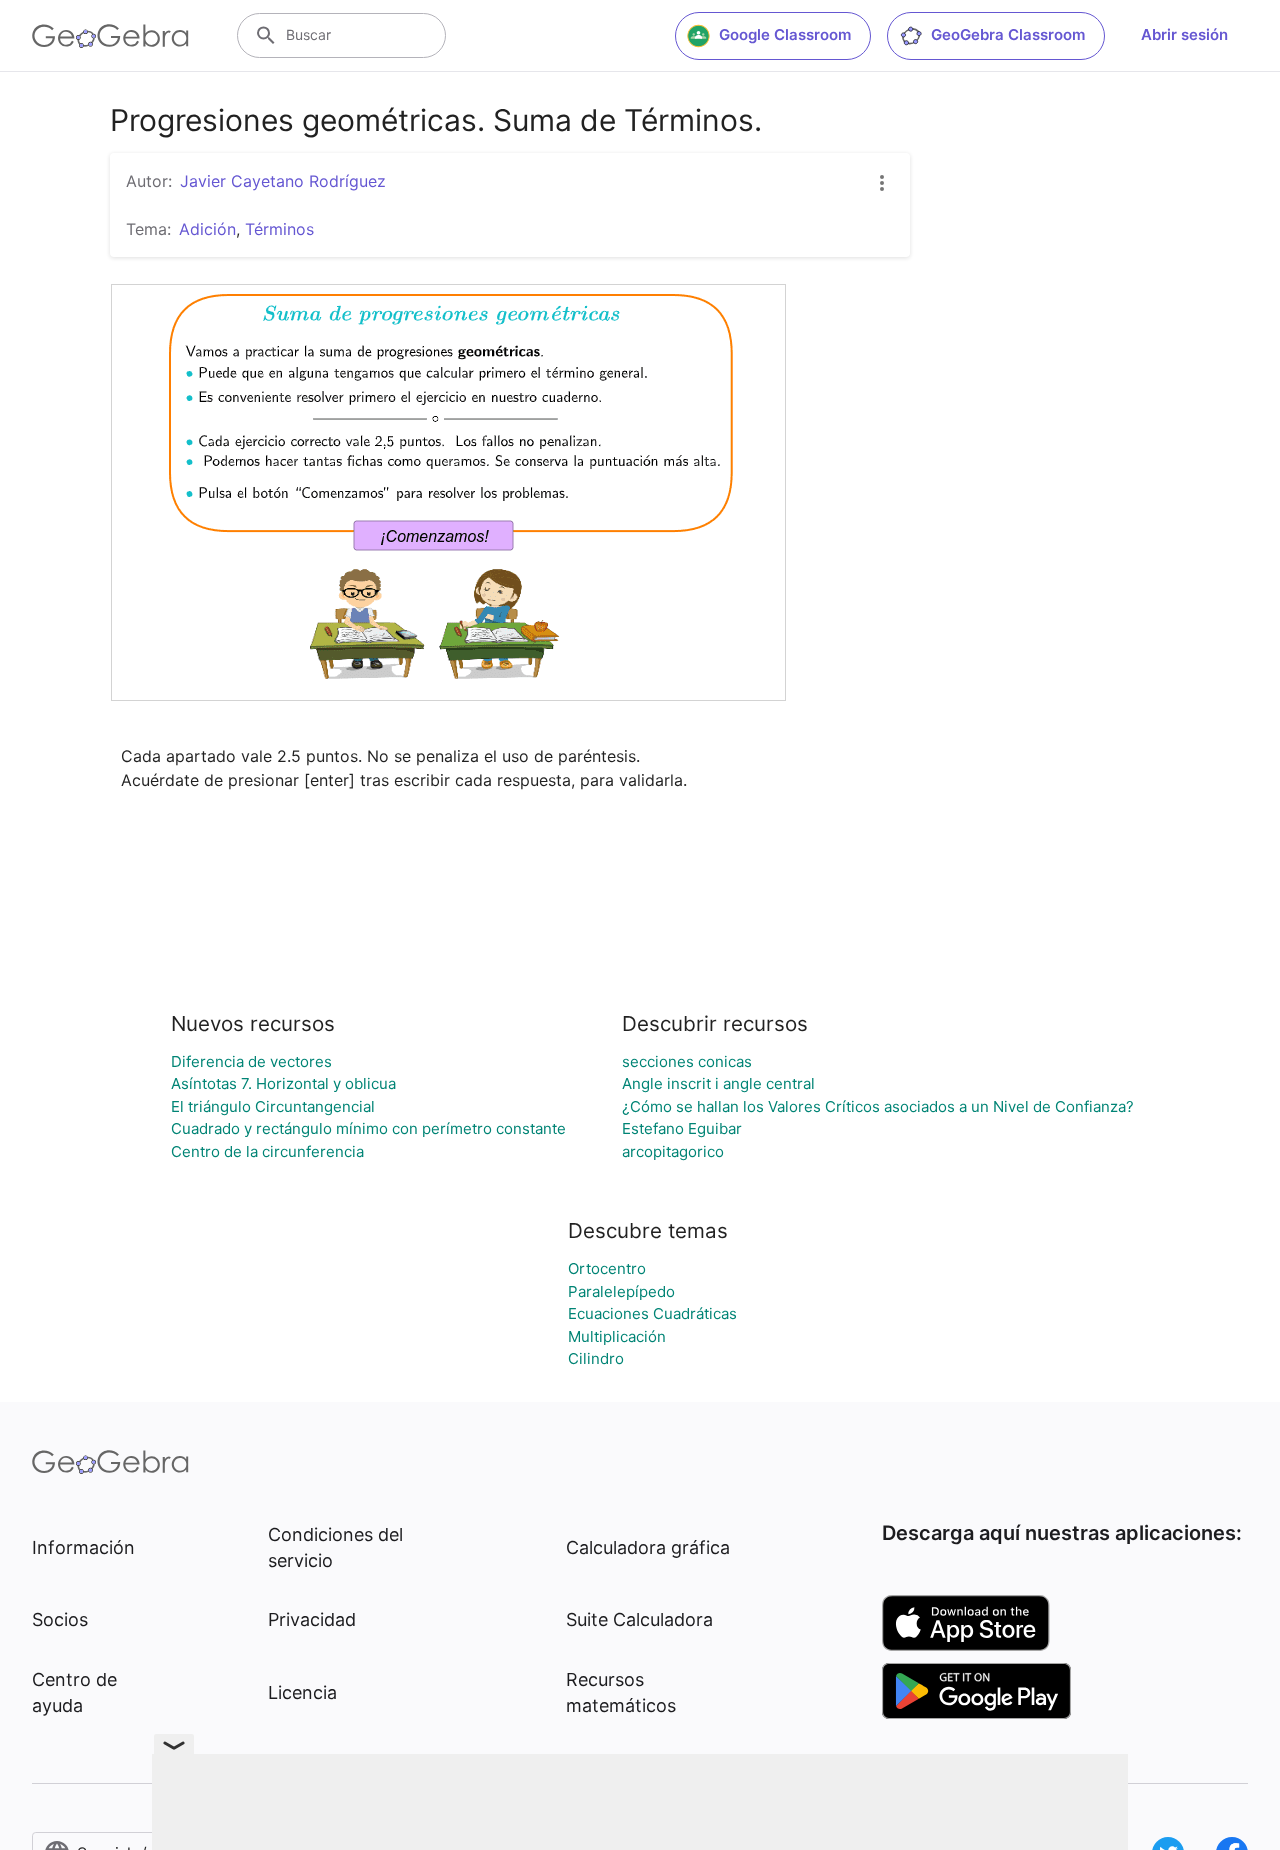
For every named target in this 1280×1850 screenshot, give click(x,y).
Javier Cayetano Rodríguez (283, 181)
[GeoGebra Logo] (110, 36)
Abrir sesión (1184, 34)
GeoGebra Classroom (1008, 34)
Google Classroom (785, 34)
